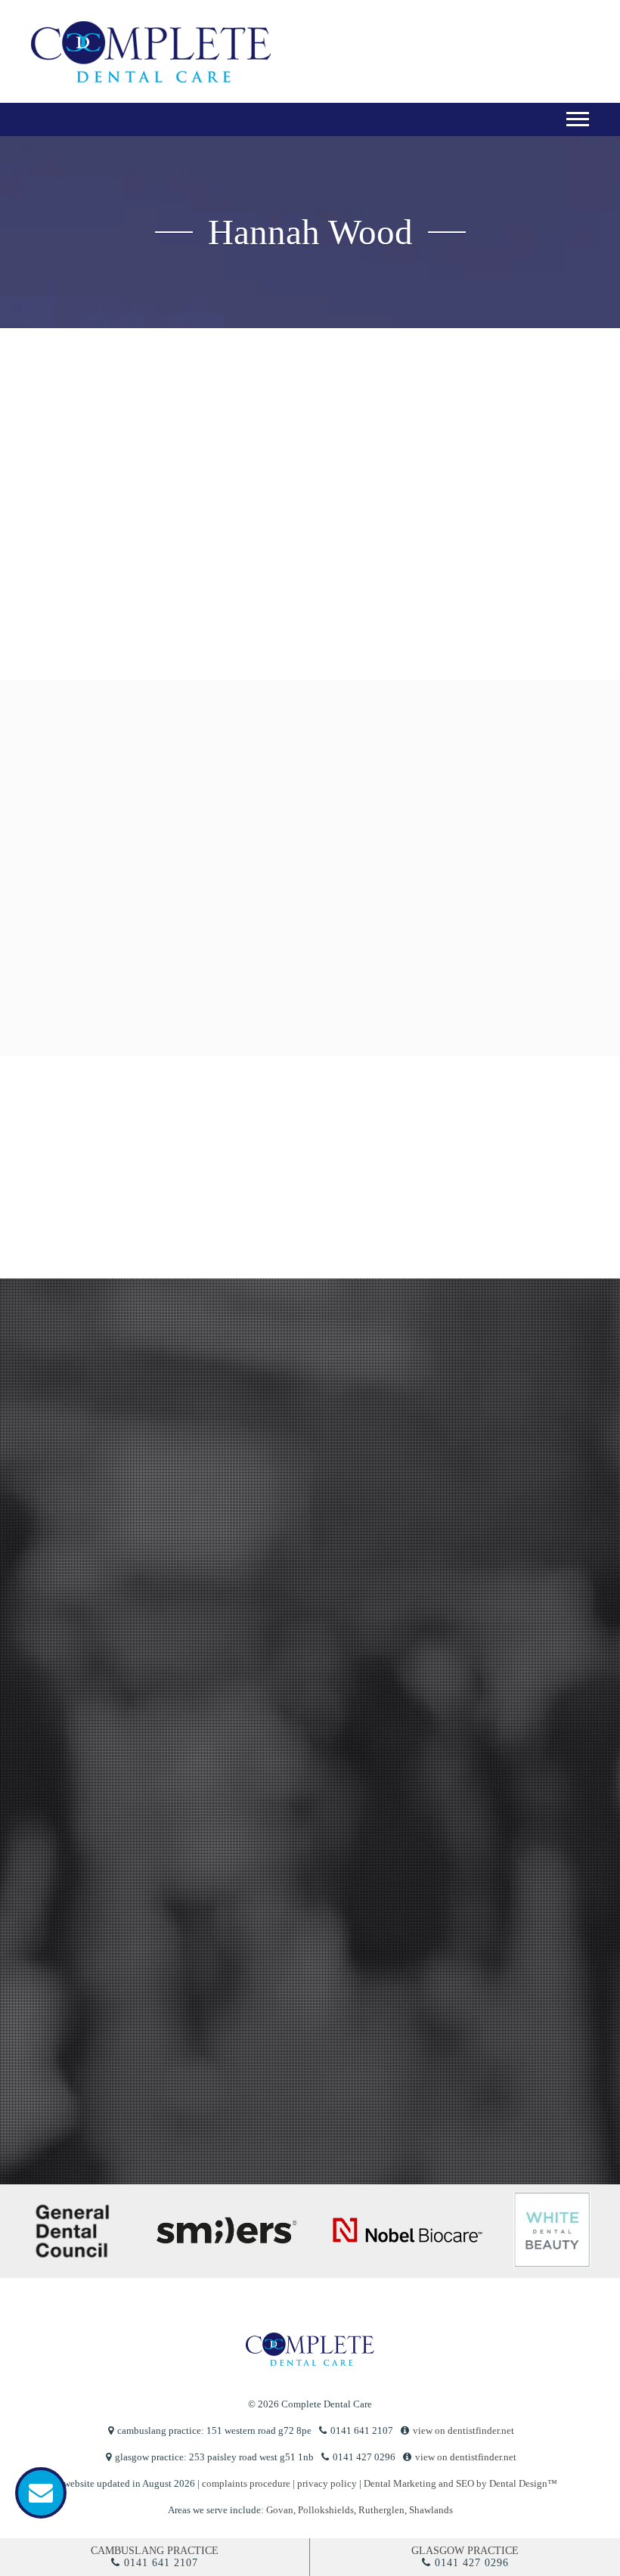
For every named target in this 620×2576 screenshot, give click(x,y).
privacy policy (68, 2054)
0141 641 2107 (161, 2563)
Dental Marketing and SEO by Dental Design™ (460, 2483)
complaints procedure (246, 2483)
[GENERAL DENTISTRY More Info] (147, 829)
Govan (280, 2510)
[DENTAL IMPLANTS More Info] (384, 980)
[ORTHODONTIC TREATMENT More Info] (226, 980)
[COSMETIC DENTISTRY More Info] (305, 829)
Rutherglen (381, 2510)
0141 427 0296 (472, 2563)
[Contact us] (41, 2493)
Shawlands (431, 2510)
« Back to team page (82, 482)
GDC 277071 (496, 697)
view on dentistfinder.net (463, 2430)
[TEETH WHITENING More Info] (462, 829)
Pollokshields (326, 2510)
